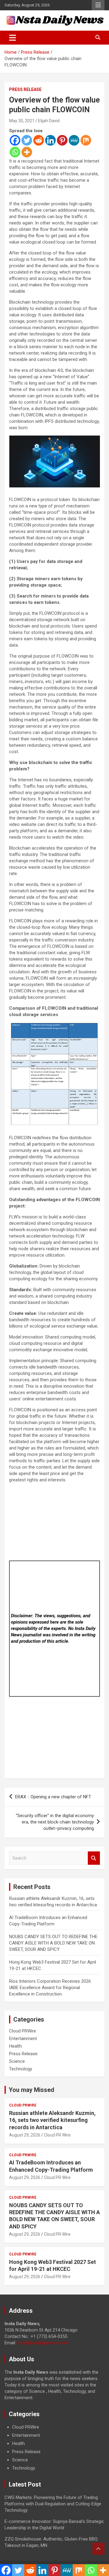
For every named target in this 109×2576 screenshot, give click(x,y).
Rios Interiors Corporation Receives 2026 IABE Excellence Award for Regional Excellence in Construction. (50, 1988)
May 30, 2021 (22, 121)
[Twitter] (27, 140)
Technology (21, 2069)
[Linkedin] (50, 140)
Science (17, 2061)
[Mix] (86, 140)
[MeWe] (74, 140)
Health (15, 2046)
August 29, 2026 (25, 2135)
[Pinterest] (62, 140)
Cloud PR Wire (57, 2135)
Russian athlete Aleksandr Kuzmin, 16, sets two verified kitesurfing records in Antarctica (52, 2120)
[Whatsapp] (15, 152)
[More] (27, 152)
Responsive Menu (98, 5)
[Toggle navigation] (13, 38)
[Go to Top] (98, 2549)
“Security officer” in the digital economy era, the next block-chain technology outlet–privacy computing (55, 1822)
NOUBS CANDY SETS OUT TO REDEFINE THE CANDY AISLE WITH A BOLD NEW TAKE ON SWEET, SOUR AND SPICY (53, 1943)
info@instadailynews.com (43, 2343)
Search (94, 1858)
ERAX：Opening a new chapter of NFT (53, 1797)
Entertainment (23, 2039)
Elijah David (49, 121)
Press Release (25, 89)
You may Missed (31, 2090)
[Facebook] (15, 140)
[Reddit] (39, 140)
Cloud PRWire (23, 2031)
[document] (54, 2448)
